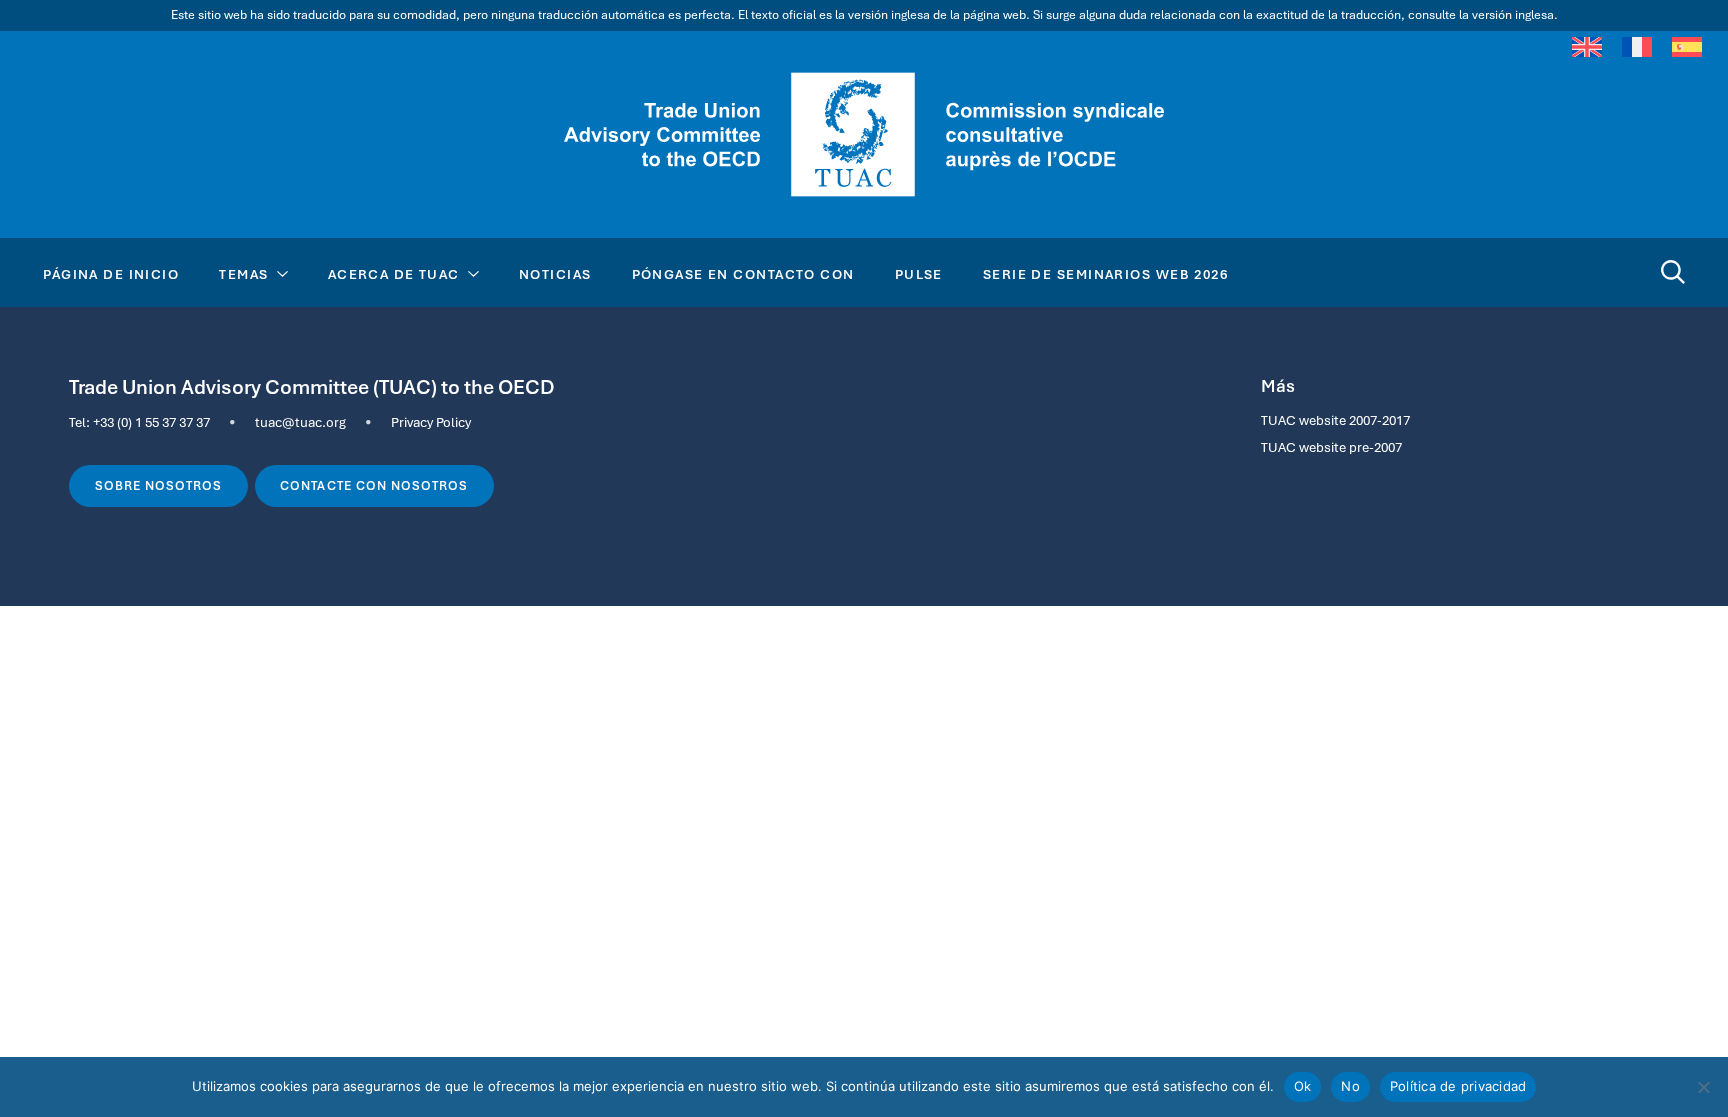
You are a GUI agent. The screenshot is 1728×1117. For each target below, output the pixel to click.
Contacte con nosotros (374, 486)
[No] (1703, 1087)
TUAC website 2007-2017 (1335, 420)
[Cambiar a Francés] (1637, 47)
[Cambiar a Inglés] (1587, 47)
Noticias (555, 274)
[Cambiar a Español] (1687, 47)
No (1350, 1086)
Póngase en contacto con (743, 274)
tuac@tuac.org (300, 422)
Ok (1303, 1086)
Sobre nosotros (158, 486)
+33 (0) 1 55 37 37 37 (151, 422)
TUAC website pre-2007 (1331, 447)
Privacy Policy (431, 422)
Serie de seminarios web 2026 (1105, 274)
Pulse (919, 274)
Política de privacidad (1458, 1086)
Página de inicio (111, 274)
